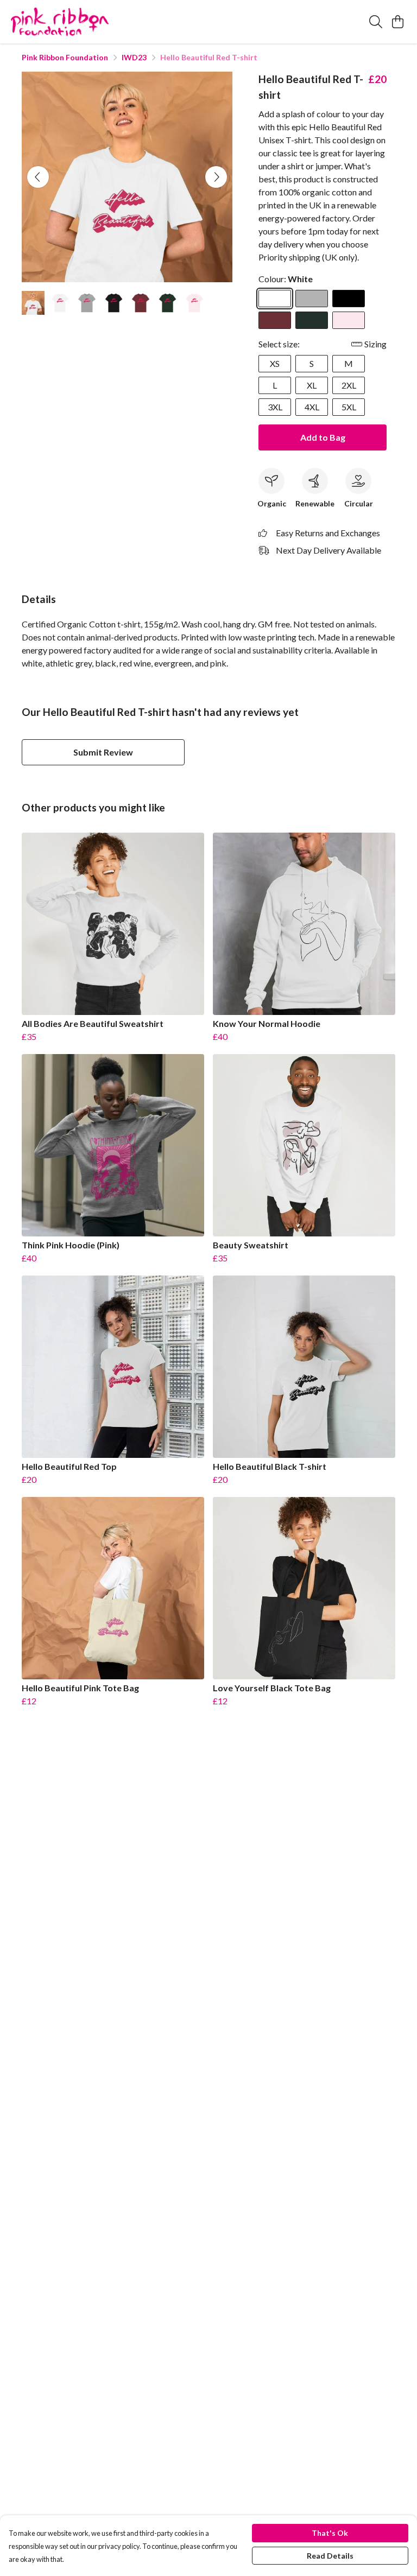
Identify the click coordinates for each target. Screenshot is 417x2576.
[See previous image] (38, 177)
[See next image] (216, 177)
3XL (275, 407)
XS (275, 363)
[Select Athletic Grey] (312, 299)
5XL (349, 407)
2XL (349, 385)
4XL (312, 407)
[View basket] (397, 22)
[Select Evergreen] (312, 320)
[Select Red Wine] (275, 320)
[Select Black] (349, 299)
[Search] (376, 22)
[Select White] (275, 299)
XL (312, 385)
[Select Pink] (349, 320)
